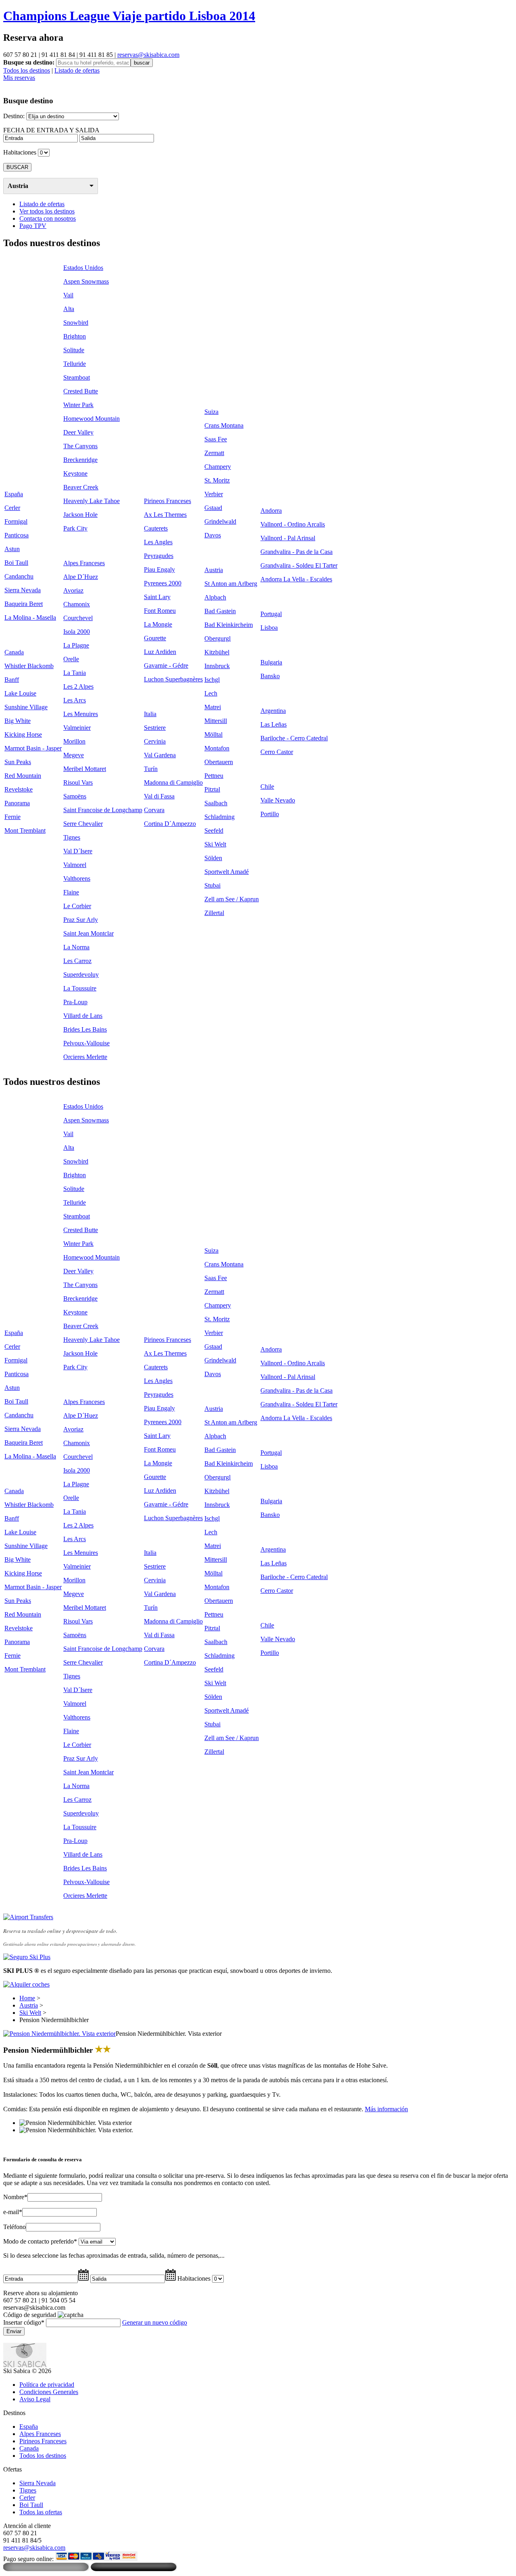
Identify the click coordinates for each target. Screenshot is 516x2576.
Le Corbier (77, 906)
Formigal (16, 521)
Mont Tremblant (25, 830)
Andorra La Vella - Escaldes (296, 579)
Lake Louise (20, 693)
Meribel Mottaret (85, 769)
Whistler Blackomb (29, 666)
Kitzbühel (217, 652)
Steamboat (77, 377)
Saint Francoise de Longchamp (103, 810)
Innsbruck (217, 666)
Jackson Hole (80, 515)
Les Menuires (81, 714)
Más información (386, 2109)
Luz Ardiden (160, 652)
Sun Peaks (18, 762)
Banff (12, 680)
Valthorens (77, 879)
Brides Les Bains (85, 1029)
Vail (68, 295)
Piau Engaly (159, 569)
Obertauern (219, 762)
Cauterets (156, 528)
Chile (267, 787)
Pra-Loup (75, 1002)
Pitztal (212, 789)
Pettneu (214, 776)
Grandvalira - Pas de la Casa (296, 552)
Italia (150, 714)
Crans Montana (224, 425)
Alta (69, 309)
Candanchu (19, 576)
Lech (211, 693)
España (14, 494)
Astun (12, 549)
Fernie (12, 817)
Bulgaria (271, 662)
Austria (18, 186)
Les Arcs (75, 700)
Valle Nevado (278, 800)
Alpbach (215, 597)
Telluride (75, 364)
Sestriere (155, 728)
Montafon (217, 748)
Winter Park (78, 405)
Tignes (72, 837)
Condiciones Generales (49, 2392)
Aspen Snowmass (86, 281)
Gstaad (213, 508)
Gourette (155, 638)
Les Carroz (77, 961)
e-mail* (13, 2212)
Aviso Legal (35, 2399)
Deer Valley (78, 432)
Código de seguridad (30, 2315)
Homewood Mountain (92, 419)
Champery (218, 467)
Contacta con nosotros (48, 218)
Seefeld (214, 830)
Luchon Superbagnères (173, 679)
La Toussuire (80, 988)
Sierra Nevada (23, 590)
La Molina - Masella (30, 617)
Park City (75, 528)
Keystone (75, 473)
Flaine (71, 892)
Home (27, 1998)
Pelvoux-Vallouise (86, 1043)
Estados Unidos (83, 268)
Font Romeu (160, 611)
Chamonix (77, 604)
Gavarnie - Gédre (166, 665)
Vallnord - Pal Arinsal (288, 538)
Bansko (270, 676)
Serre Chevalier (83, 824)
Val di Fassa (159, 796)
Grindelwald (220, 521)
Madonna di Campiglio (173, 782)
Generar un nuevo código (155, 2322)
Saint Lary (157, 597)
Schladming (220, 817)
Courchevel (78, 618)
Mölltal (213, 734)
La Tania (75, 673)
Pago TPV (33, 226)
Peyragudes (159, 556)
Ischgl (212, 680)
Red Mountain (23, 776)
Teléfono (15, 2227)
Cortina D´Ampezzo (170, 824)
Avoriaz (73, 590)
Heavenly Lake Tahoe (92, 501)
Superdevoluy (81, 975)
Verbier (214, 494)
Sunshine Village (26, 707)
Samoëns (75, 796)
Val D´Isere (78, 851)
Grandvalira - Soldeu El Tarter (299, 565)
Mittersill (216, 721)
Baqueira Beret (24, 604)
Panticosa (17, 535)
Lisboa (269, 628)
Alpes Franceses (84, 563)
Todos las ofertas (41, 2512)
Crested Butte (81, 391)
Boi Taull (16, 563)
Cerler (12, 508)
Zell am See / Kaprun (232, 899)
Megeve (74, 755)
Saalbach (216, 803)
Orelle (71, 659)
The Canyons (80, 446)
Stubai (212, 885)
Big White (18, 721)
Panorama (17, 803)
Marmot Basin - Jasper (33, 748)
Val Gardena (160, 755)
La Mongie (158, 624)
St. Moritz (217, 480)
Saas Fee (216, 439)
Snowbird (76, 323)
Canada (14, 652)
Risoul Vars (78, 782)
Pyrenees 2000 (163, 583)
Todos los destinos (27, 70)
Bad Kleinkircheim (229, 625)
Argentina (273, 711)
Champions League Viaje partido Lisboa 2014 (129, 16)
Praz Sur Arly (81, 920)
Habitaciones (20, 152)
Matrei (213, 707)
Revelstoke (19, 789)
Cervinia (155, 741)
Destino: (14, 116)
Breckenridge (80, 460)
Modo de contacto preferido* (40, 2241)
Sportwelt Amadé (227, 872)
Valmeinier (77, 728)
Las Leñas (274, 724)
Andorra (271, 511)
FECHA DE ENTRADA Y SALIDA (51, 130)
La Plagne (76, 645)
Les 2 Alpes (78, 686)
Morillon (74, 741)
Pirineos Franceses (167, 501)
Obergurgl (217, 638)
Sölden (213, 858)
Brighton (75, 336)
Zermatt (214, 453)
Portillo (270, 814)
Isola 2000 (77, 632)
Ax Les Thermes (165, 515)
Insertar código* (24, 2322)
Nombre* (15, 2197)
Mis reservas (19, 78)
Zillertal (214, 913)
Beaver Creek (81, 487)
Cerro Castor (277, 752)
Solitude (74, 350)
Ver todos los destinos (47, 211)
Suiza (211, 412)
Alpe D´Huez (81, 577)
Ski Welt (215, 844)
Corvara (154, 810)
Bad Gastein (220, 611)
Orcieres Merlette (85, 1057)
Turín (151, 769)
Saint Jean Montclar (88, 933)
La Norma (76, 947)
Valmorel (75, 865)
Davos (213, 535)
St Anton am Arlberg (231, 584)
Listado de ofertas (77, 70)
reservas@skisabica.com (148, 55)
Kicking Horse (23, 734)
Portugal (271, 614)
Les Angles (158, 542)
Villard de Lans (83, 1016)
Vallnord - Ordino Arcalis (293, 524)
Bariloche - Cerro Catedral (294, 738)
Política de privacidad (47, 2385)
